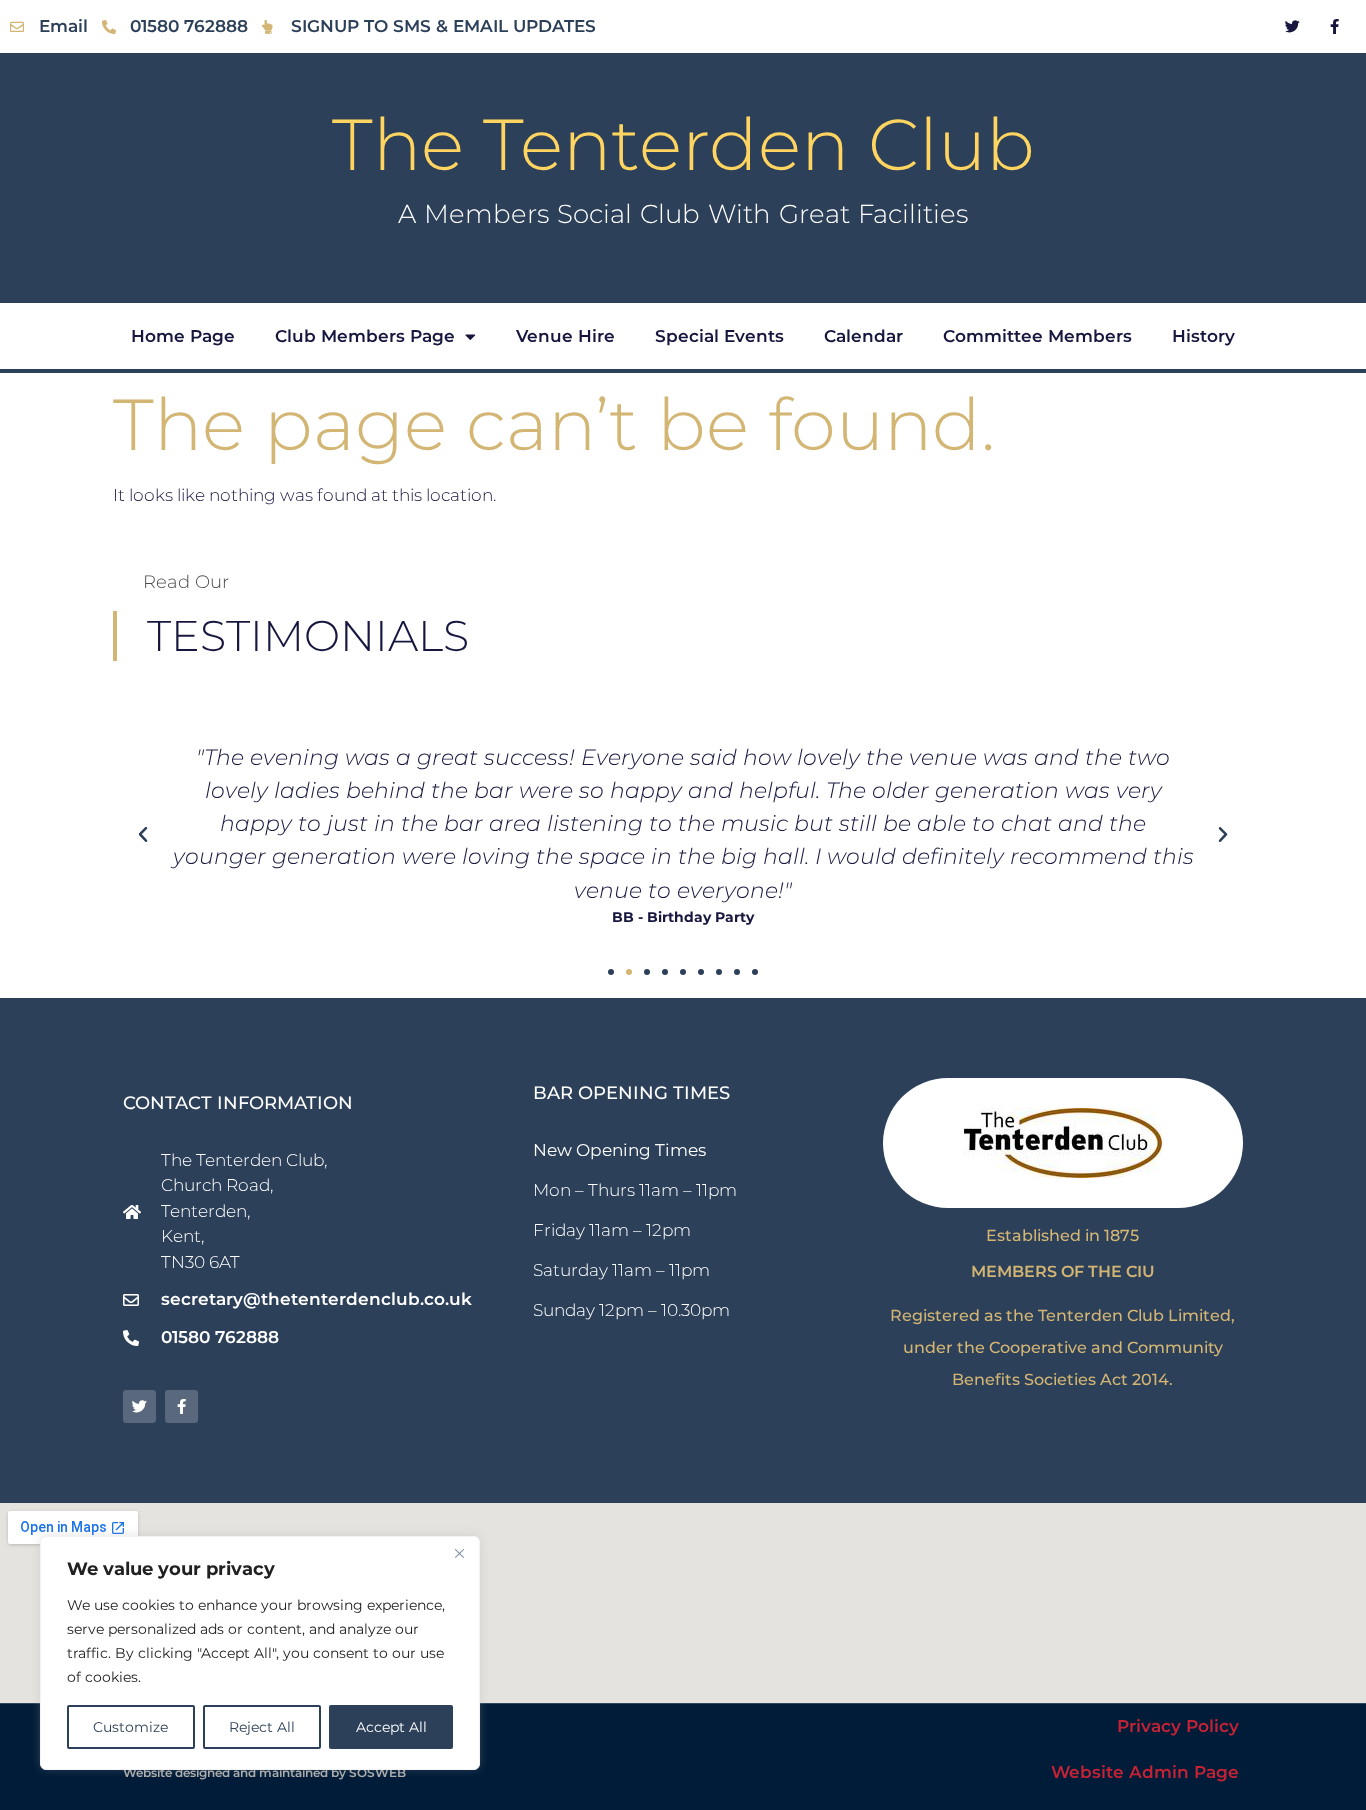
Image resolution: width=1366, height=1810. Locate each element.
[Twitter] (1292, 26)
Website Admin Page (1145, 1772)
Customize (130, 1727)
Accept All (391, 1727)
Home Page (183, 336)
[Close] (459, 1553)
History (1203, 336)
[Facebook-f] (1334, 26)
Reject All (262, 1727)
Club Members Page (365, 336)
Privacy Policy (1178, 1726)
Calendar (863, 336)
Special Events (719, 336)
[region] (260, 1653)
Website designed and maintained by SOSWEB (264, 1772)
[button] (143, 835)
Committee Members (1037, 336)
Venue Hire (565, 336)
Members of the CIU (1063, 1271)
